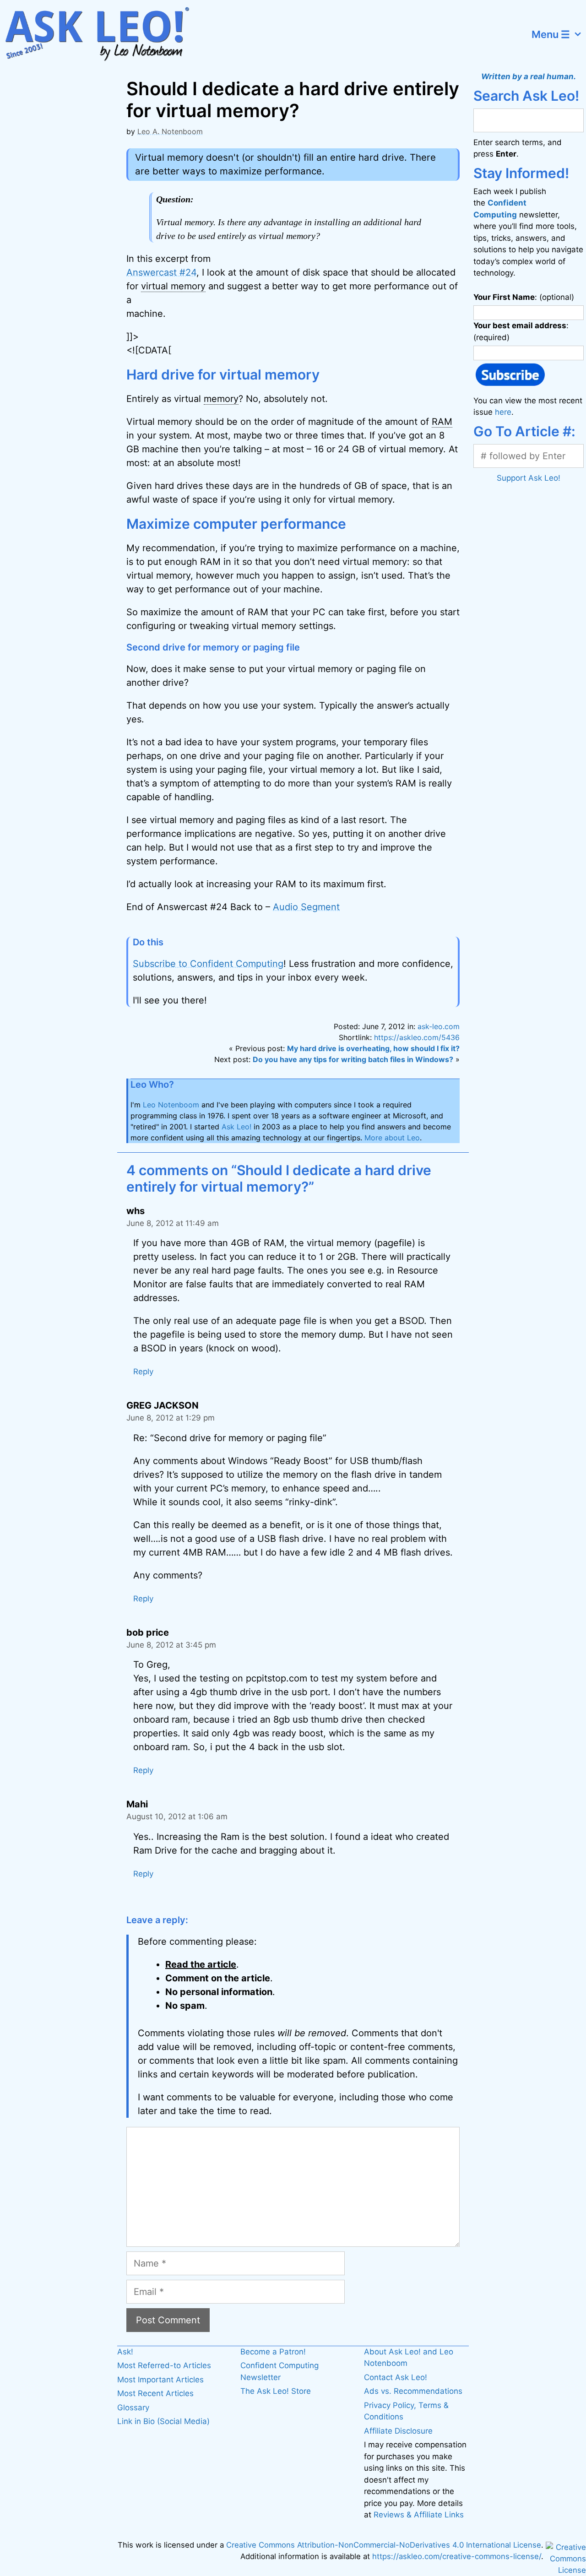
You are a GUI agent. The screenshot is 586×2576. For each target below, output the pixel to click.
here (503, 412)
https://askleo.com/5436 (417, 1037)
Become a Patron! (273, 2352)
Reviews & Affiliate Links (419, 2515)
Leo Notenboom (171, 1105)
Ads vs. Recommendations (413, 2391)
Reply (143, 1372)
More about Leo (392, 1138)
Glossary (133, 2408)
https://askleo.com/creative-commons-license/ (457, 2556)
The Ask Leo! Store (276, 2391)
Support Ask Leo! (529, 478)
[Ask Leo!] (103, 34)
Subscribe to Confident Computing (208, 964)
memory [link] (221, 399)
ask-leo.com (439, 1026)
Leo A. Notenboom (170, 131)
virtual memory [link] (173, 286)
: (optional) (524, 297)
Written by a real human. (529, 76)
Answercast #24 (161, 272)
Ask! (125, 2352)
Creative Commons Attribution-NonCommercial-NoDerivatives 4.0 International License (384, 2545)
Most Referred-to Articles (164, 2365)
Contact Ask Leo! (396, 2377)
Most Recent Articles (155, 2393)
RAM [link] (442, 422)
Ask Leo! (236, 1127)
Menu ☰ (551, 34)
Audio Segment (306, 907)
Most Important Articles (160, 2380)
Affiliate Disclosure (398, 2431)
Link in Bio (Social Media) (163, 2421)
